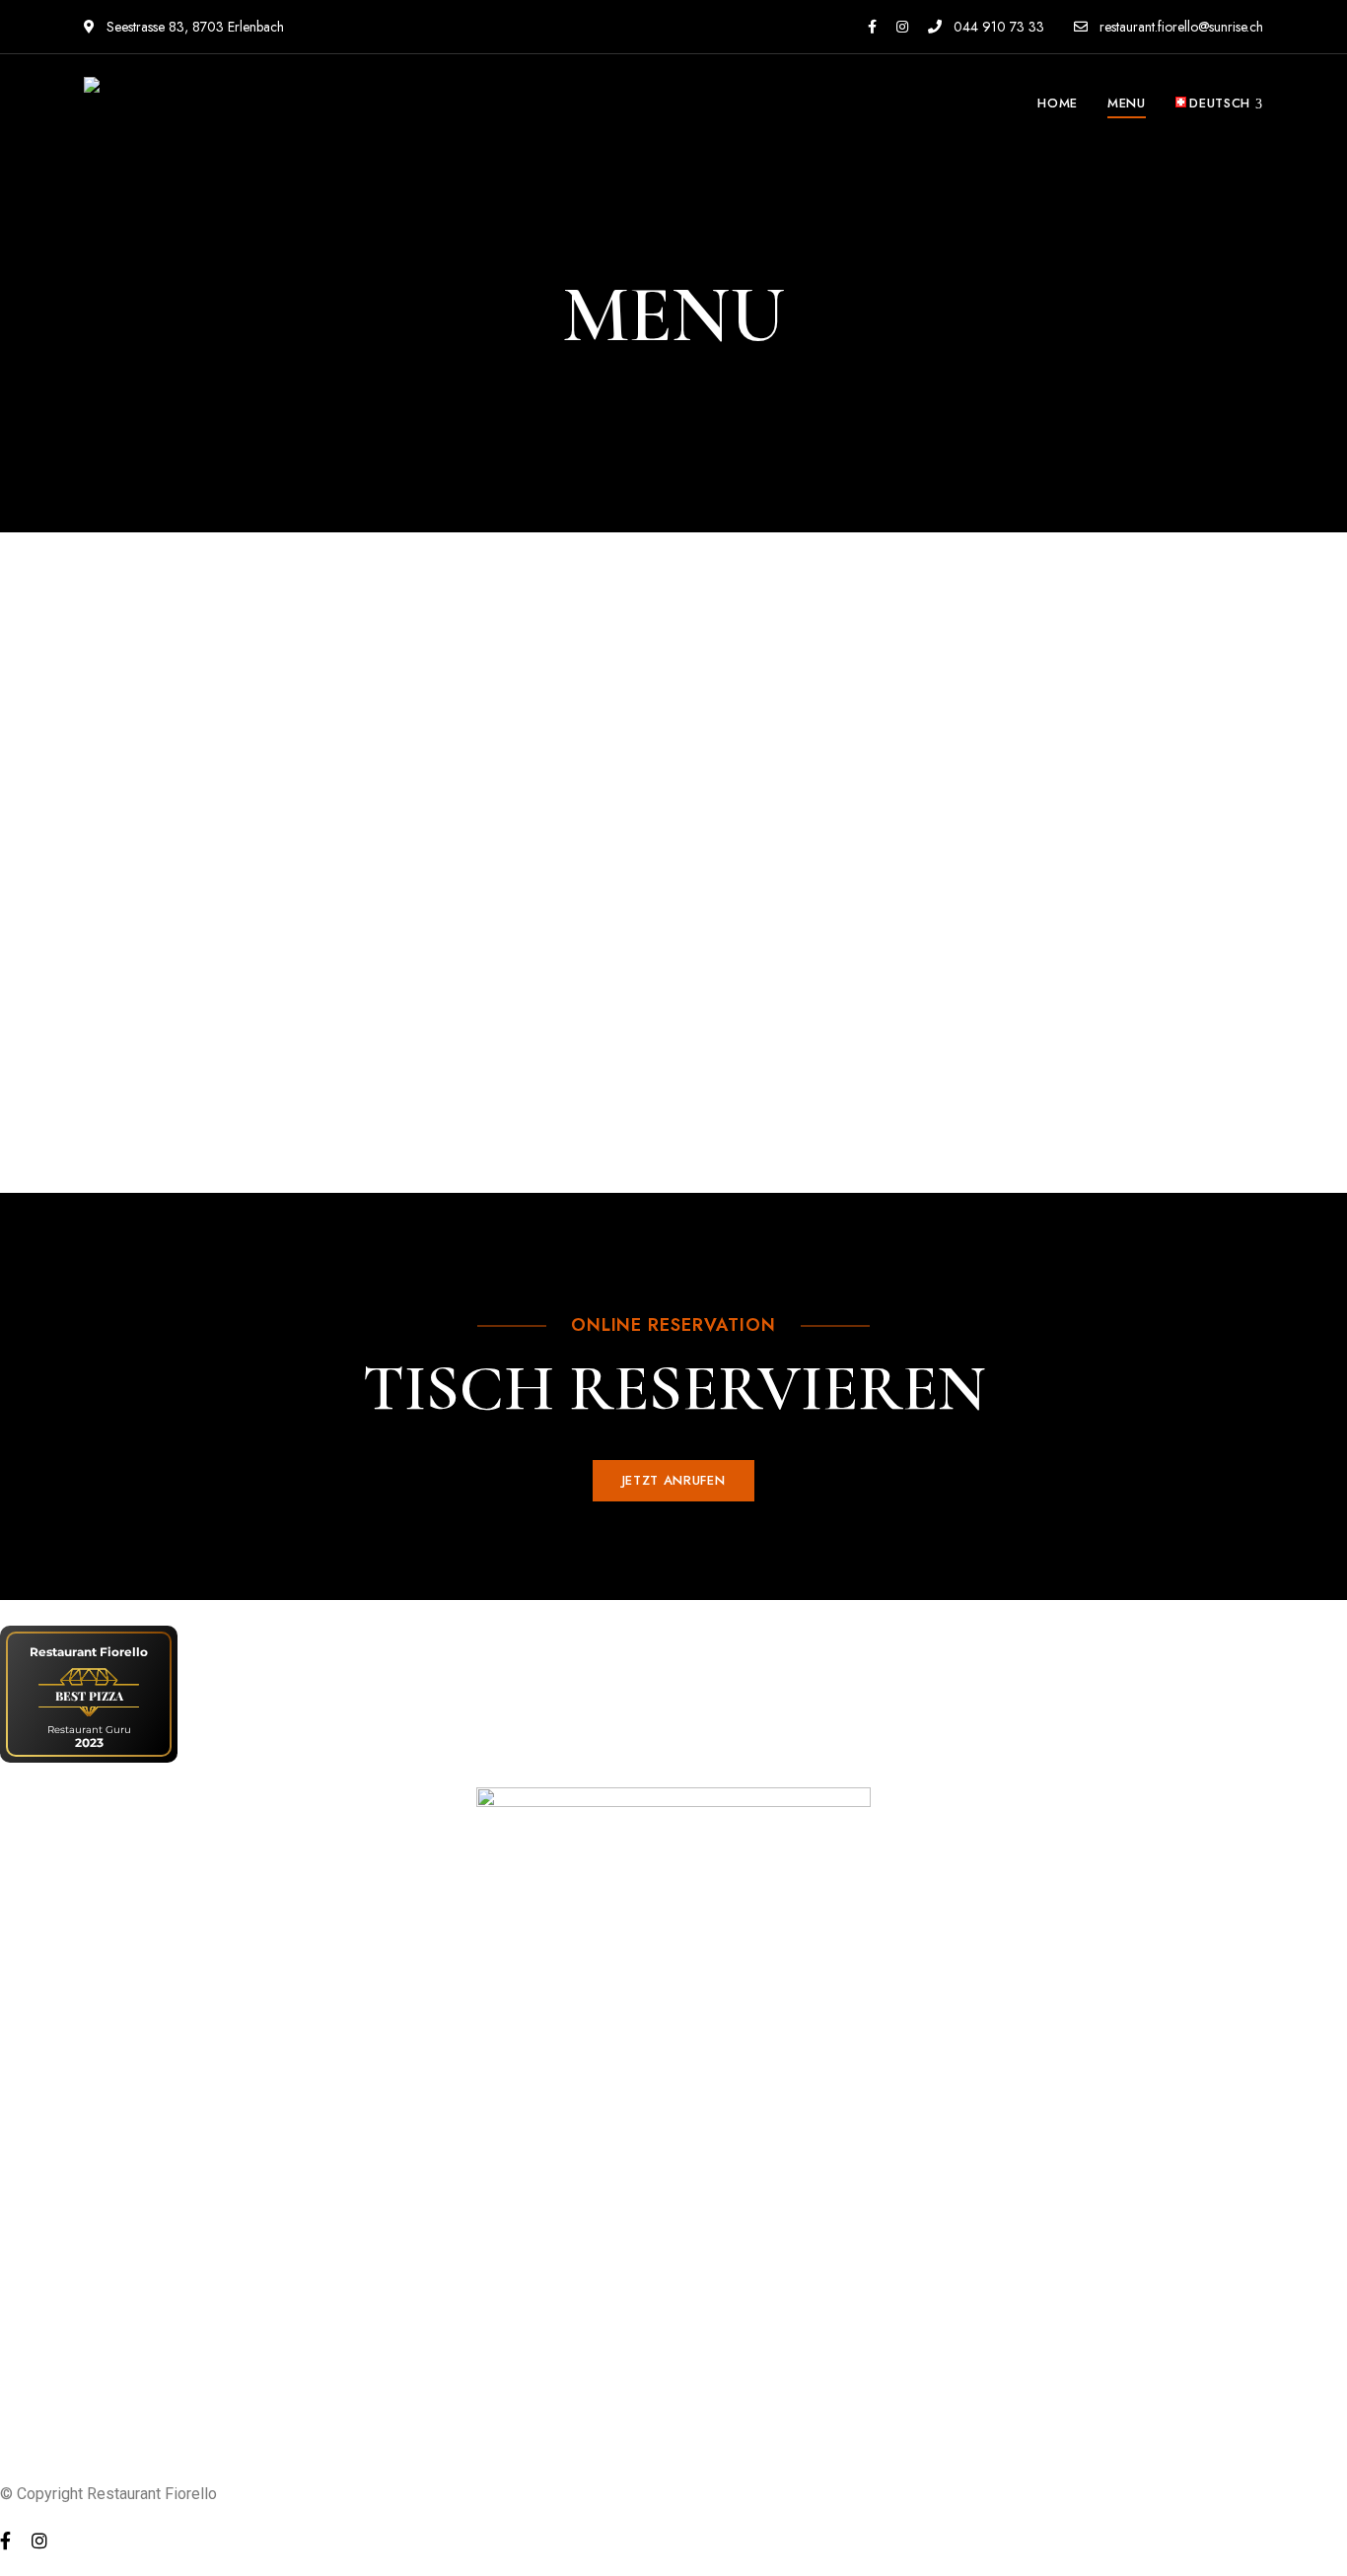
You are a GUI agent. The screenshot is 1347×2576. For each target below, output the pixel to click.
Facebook (872, 27)
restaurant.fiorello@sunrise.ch (1179, 27)
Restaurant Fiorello (89, 1652)
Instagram (902, 27)
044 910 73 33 (997, 27)
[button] (673, 1481)
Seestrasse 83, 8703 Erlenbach (193, 27)
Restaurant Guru (89, 1730)
